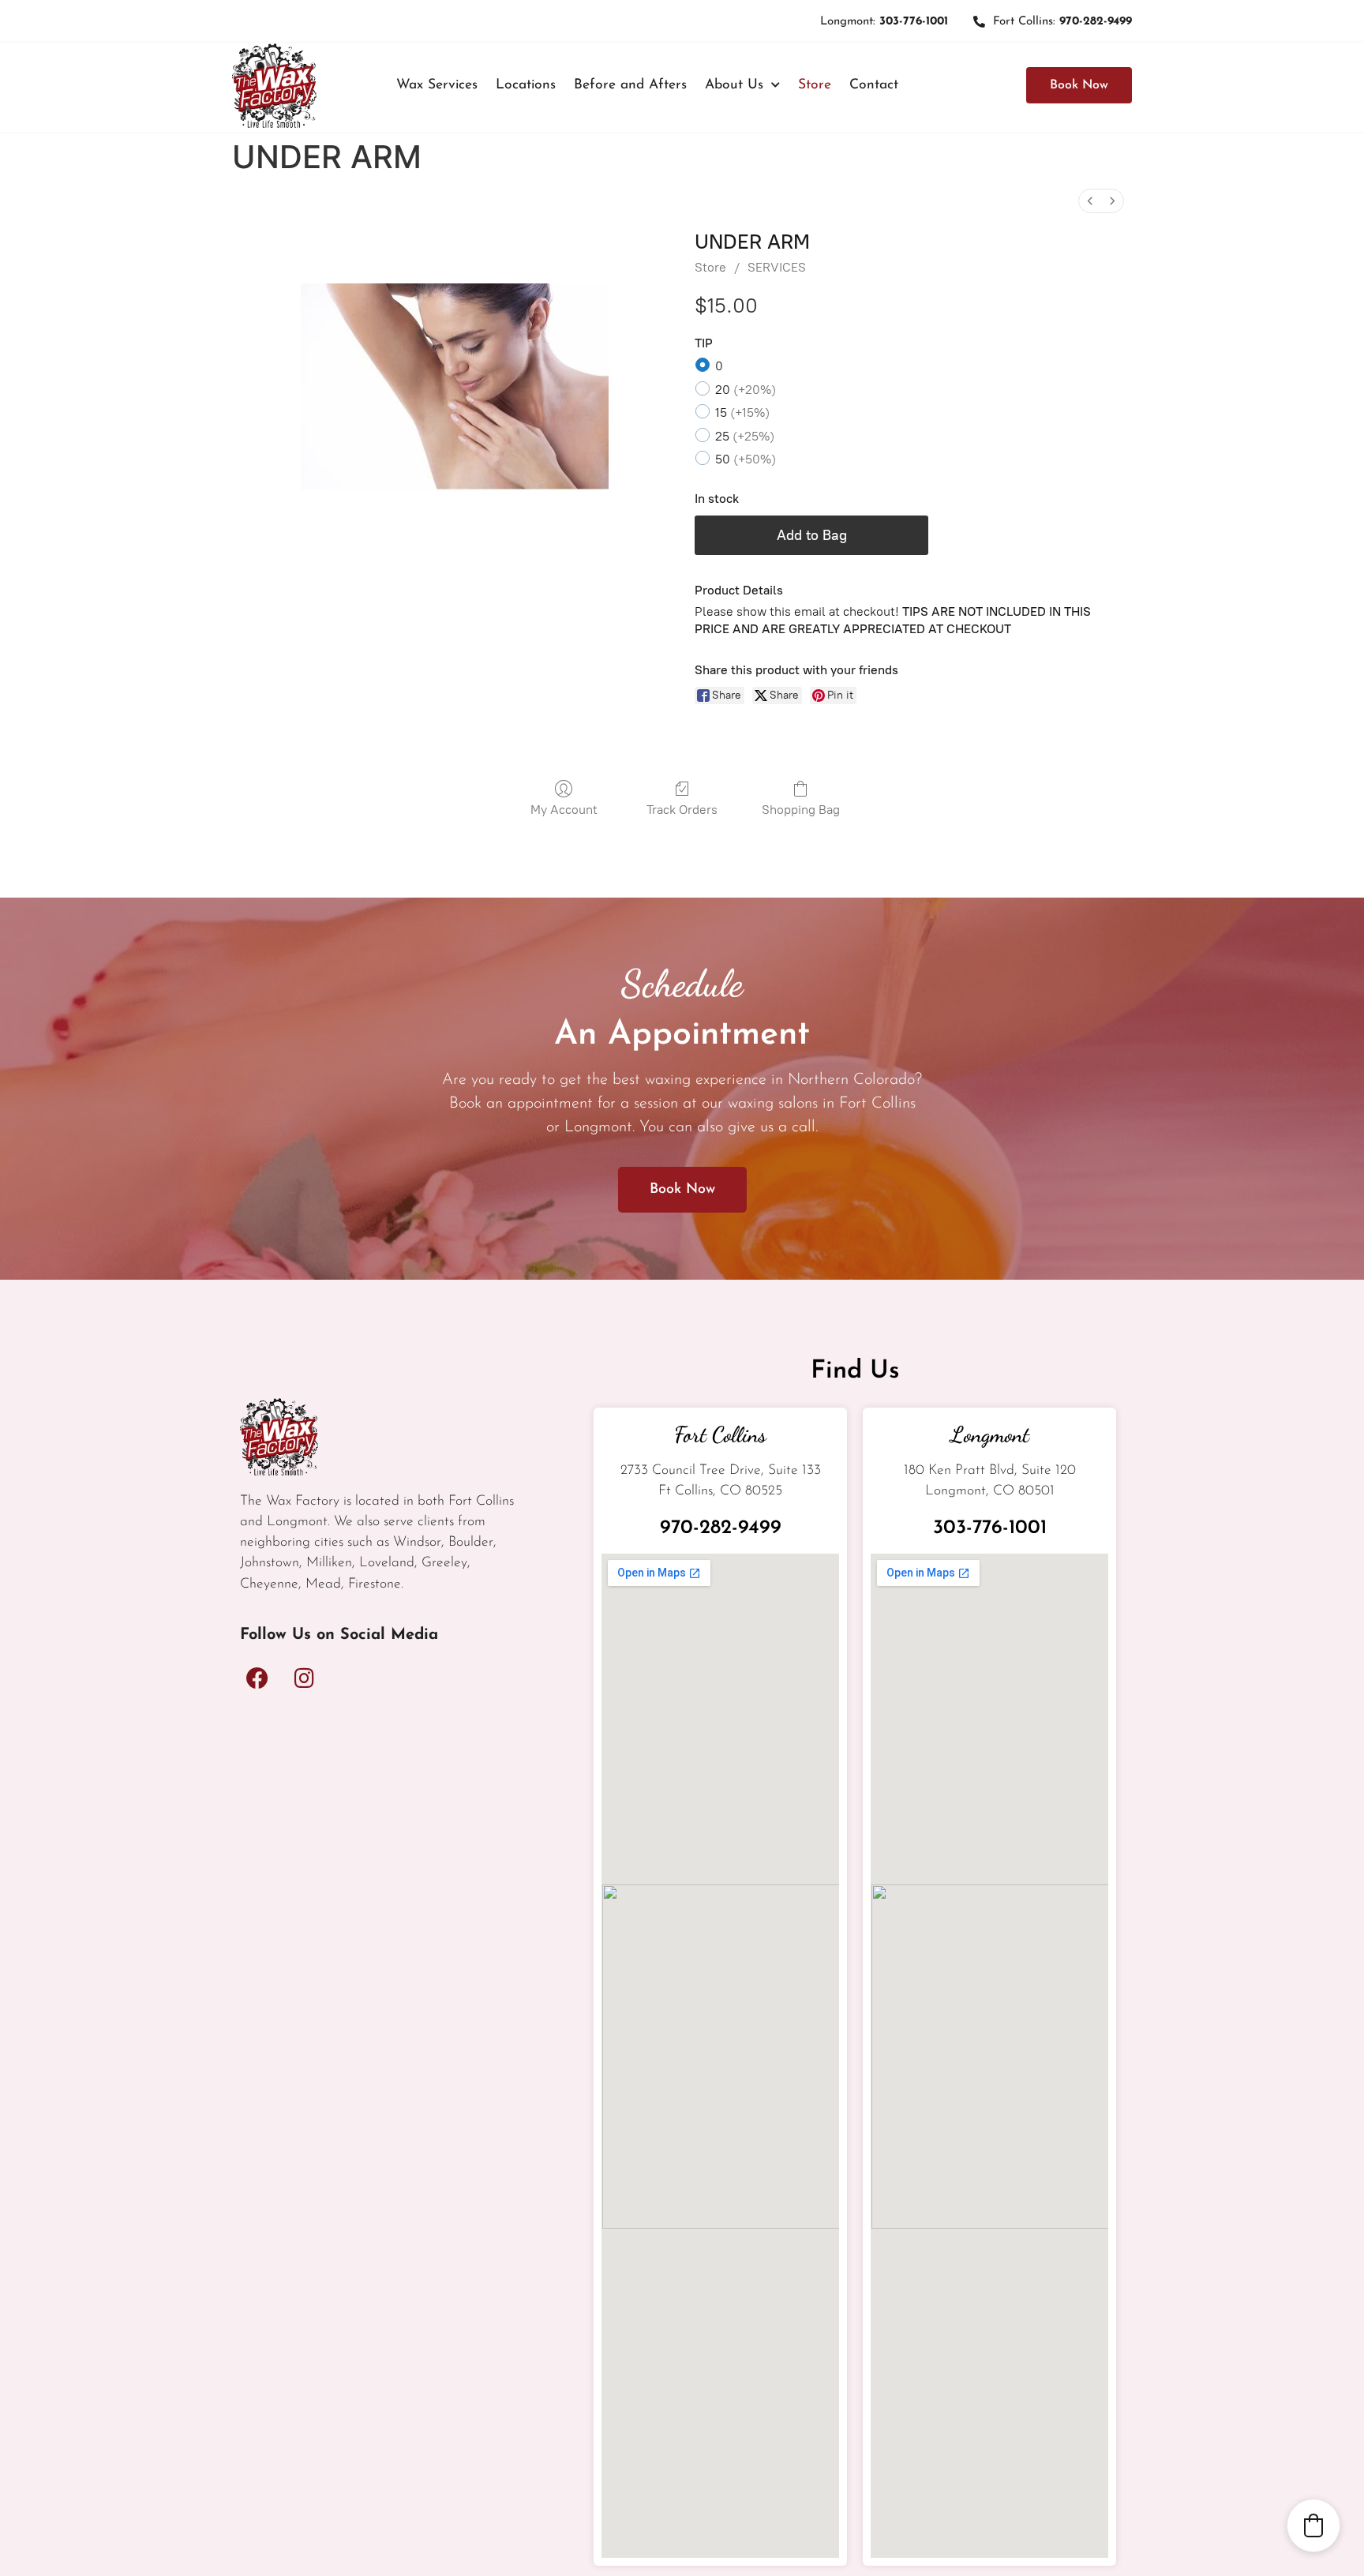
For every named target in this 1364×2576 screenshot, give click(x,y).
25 (745, 436)
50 (746, 459)
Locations (526, 85)
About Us (734, 85)
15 (742, 412)
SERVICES (777, 267)
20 (746, 390)
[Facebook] (257, 1678)
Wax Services (437, 85)
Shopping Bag (801, 810)
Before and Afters (630, 85)
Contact (874, 85)
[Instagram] (304, 1678)
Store (815, 85)
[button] (1313, 2525)
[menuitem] (1090, 201)
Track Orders (682, 810)
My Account (564, 810)
